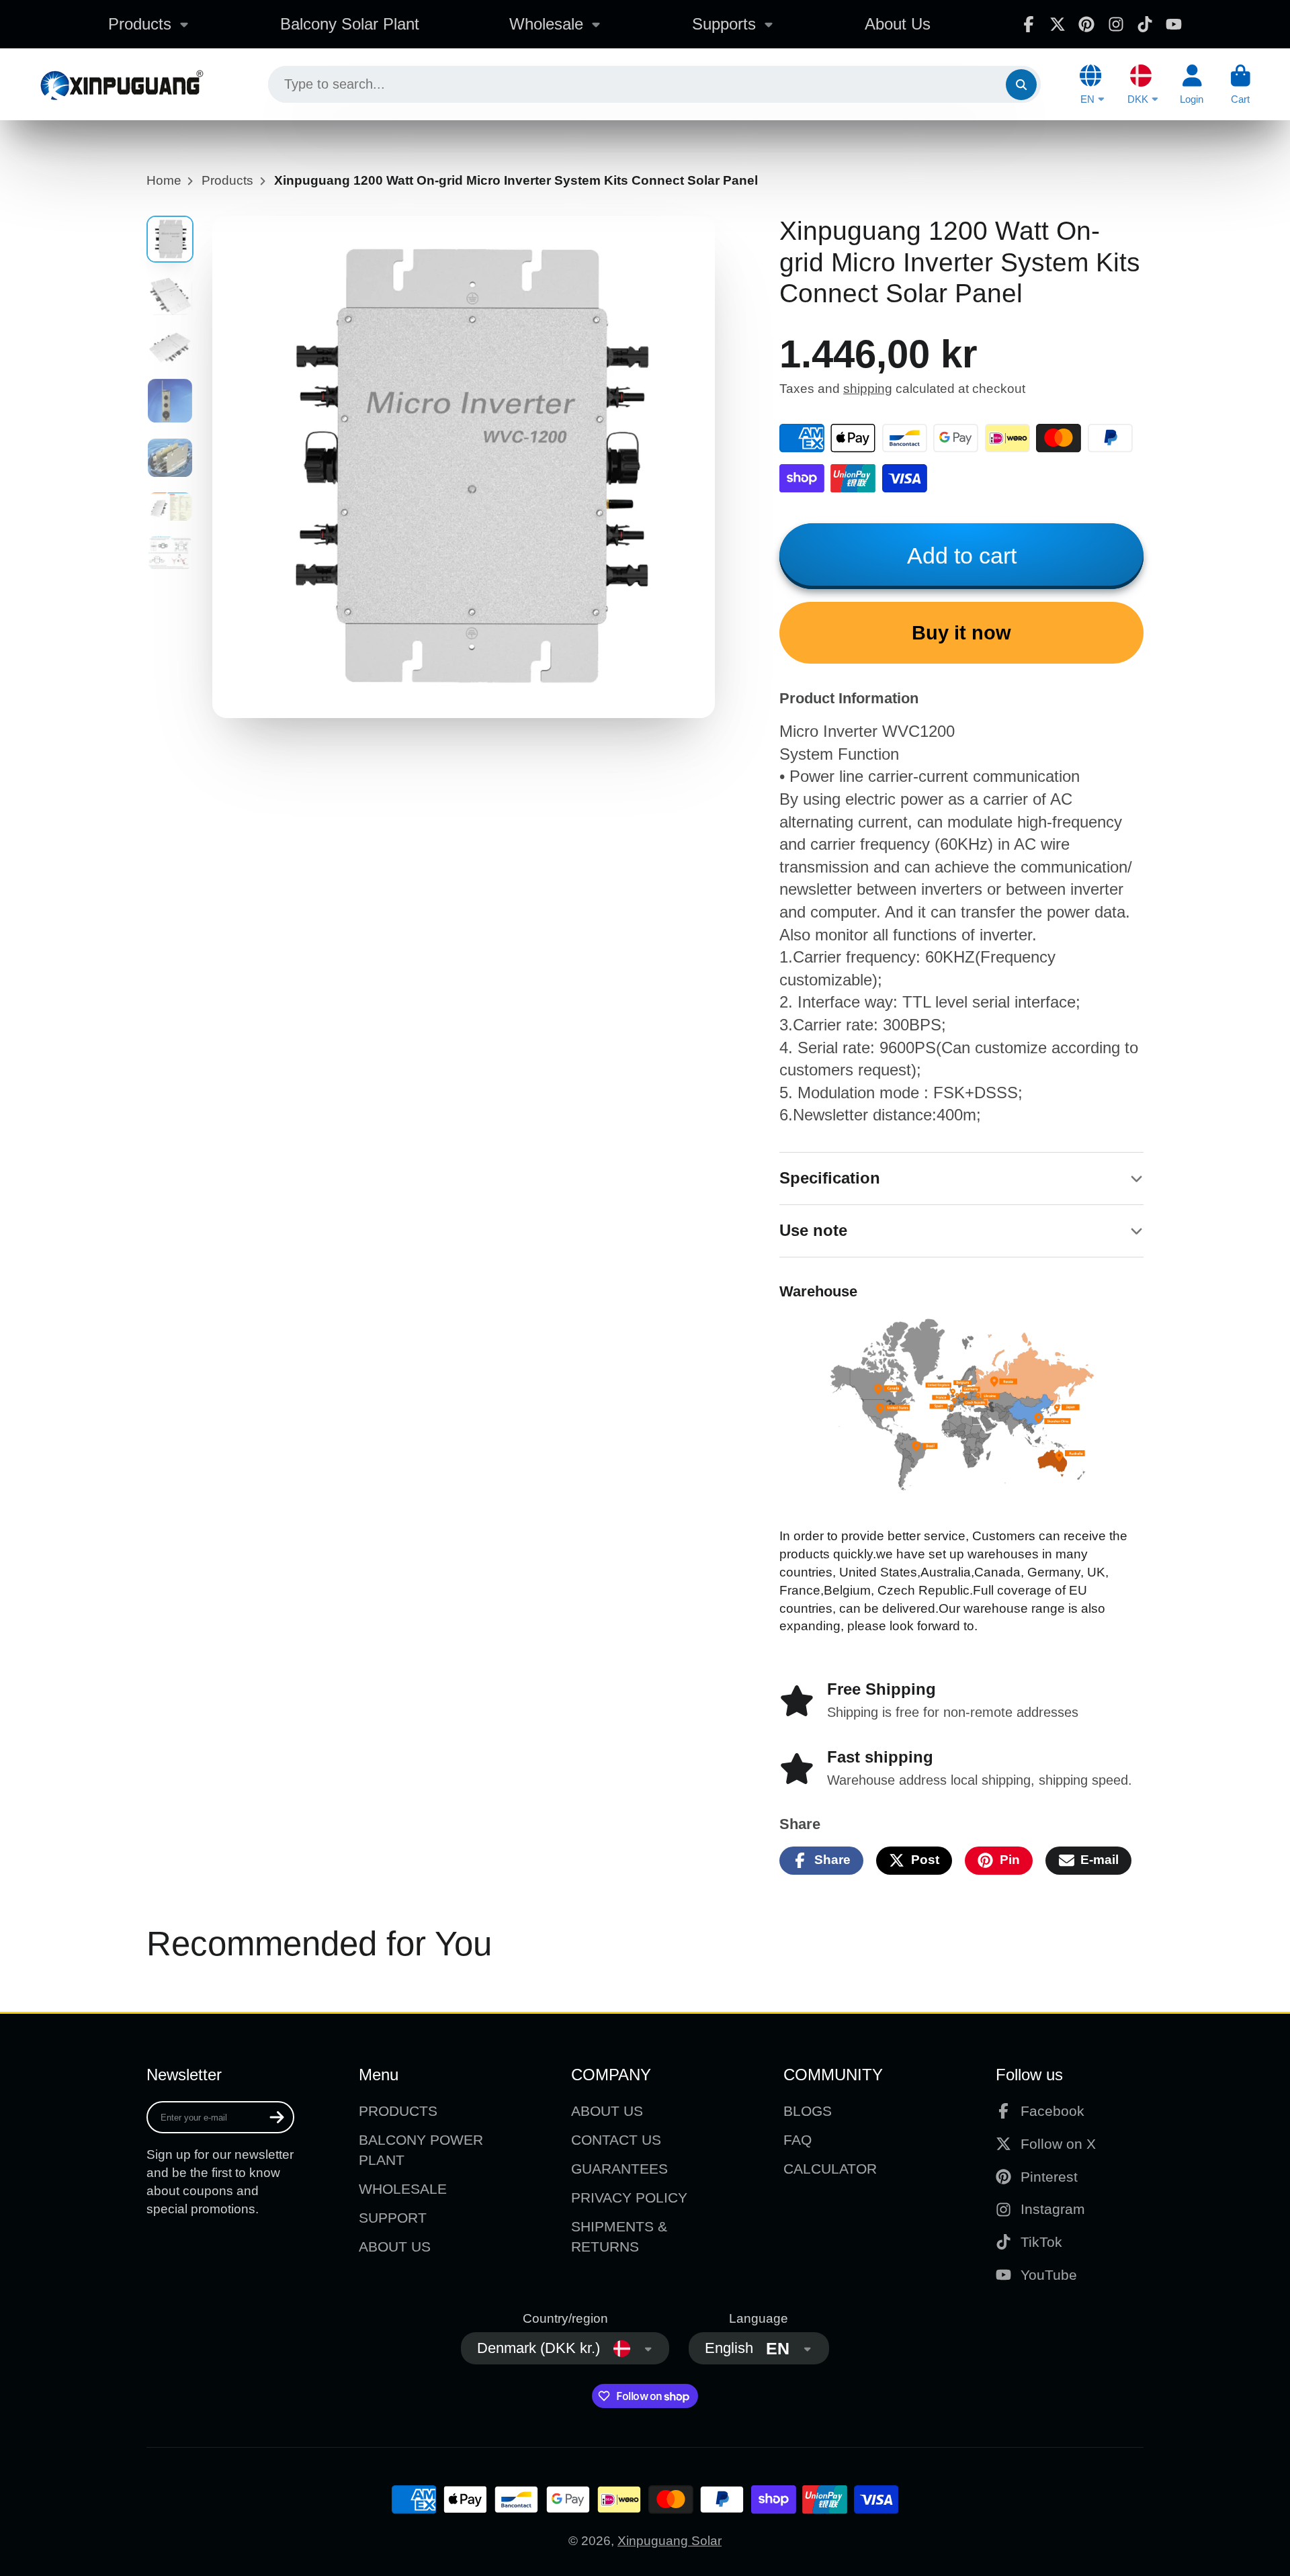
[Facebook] (1029, 24)
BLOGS (808, 2111)
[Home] (121, 84)
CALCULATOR (830, 2169)
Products (140, 24)
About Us (898, 24)
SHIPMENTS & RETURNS (619, 2236)
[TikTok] (1145, 24)
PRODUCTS (398, 2111)
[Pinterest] (1086, 24)
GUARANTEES (619, 2169)
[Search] (1021, 85)
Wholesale (546, 24)
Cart (1241, 85)
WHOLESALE (403, 2189)
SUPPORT (393, 2218)
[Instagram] (1116, 24)
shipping (868, 389)
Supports (724, 24)
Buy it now (961, 633)
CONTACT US (616, 2140)
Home (164, 180)
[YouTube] (1174, 24)
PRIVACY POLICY (629, 2197)
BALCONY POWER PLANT (421, 2150)
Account (1192, 85)
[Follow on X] (1058, 24)
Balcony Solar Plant (350, 24)
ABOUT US (395, 2247)
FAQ (798, 2140)
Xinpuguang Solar (670, 2541)
